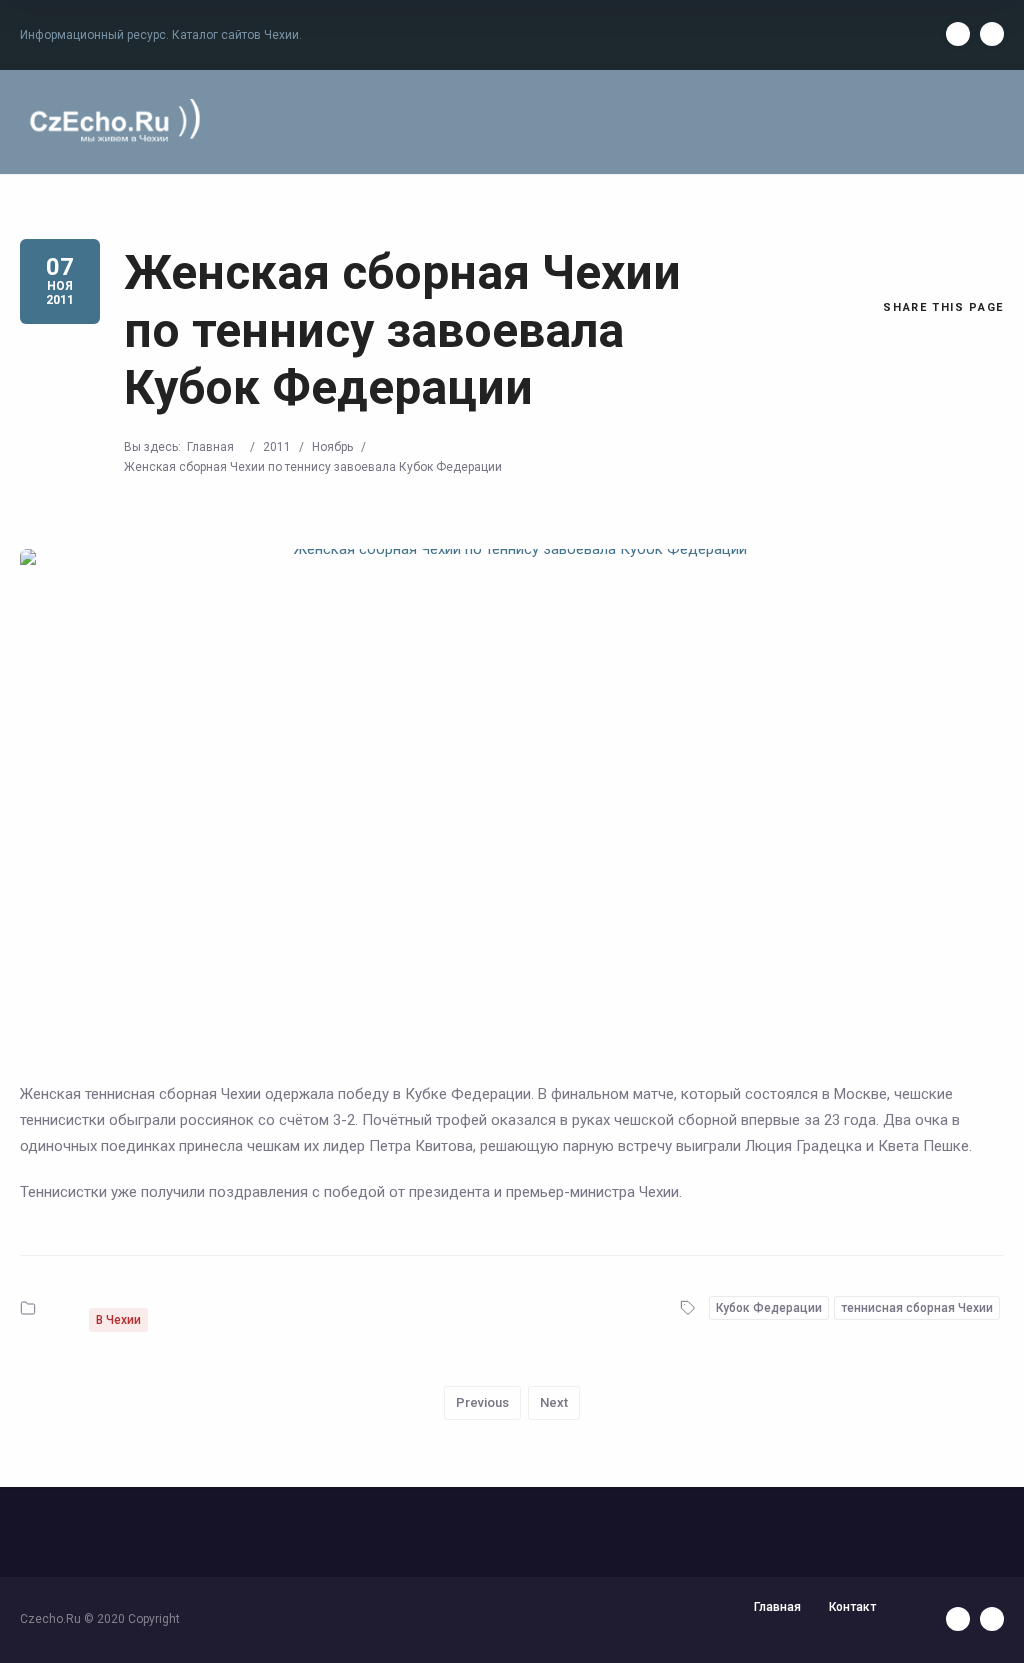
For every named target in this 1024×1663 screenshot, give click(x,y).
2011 (277, 447)
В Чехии (118, 1320)
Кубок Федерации (769, 1308)
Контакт (852, 1607)
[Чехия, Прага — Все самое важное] (112, 121)
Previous (482, 1402)
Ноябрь (332, 447)
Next (554, 1402)
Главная (210, 447)
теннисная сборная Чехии (917, 1308)
